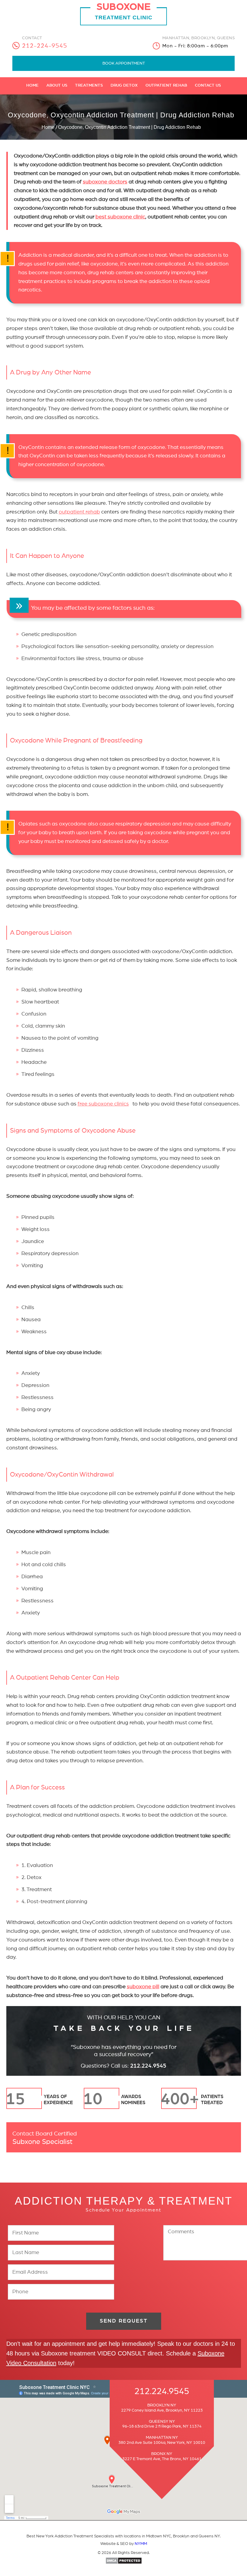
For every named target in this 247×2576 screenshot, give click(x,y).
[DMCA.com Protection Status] (124, 2563)
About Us (57, 85)
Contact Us (208, 85)
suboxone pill (143, 1987)
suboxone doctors (105, 182)
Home (32, 85)
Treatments (89, 85)
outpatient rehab (79, 512)
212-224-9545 (45, 46)
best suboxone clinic (120, 217)
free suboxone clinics (103, 1104)
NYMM (141, 2544)
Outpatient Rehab (166, 85)
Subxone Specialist (45, 2138)
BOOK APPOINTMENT (124, 63)
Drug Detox (124, 85)
